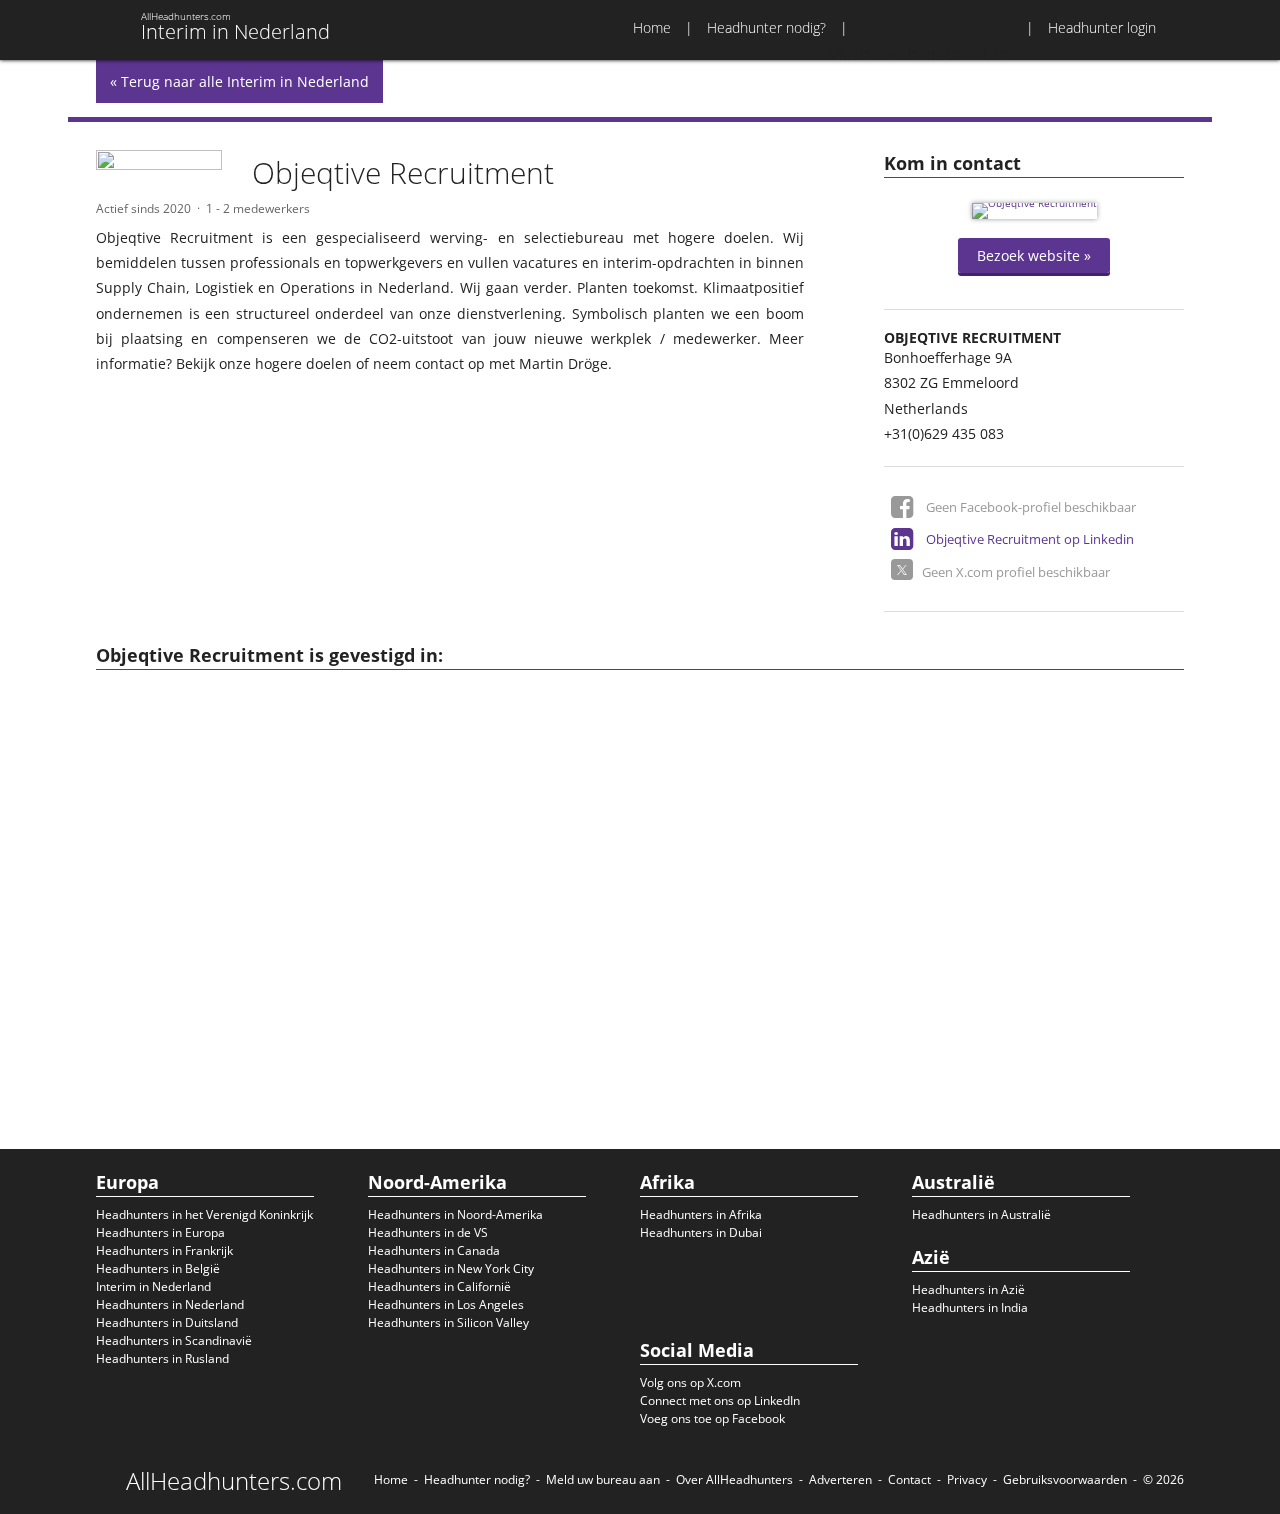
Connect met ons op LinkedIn (720, 1400)
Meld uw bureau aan (603, 1479)
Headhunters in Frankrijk (164, 1250)
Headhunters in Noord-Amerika (455, 1214)
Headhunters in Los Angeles (446, 1304)
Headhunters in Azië (968, 1289)
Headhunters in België (158, 1268)
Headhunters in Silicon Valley (448, 1322)
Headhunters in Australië (981, 1214)
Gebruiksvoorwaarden (1065, 1479)
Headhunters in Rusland (162, 1358)
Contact (909, 1479)
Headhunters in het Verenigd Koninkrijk (204, 1214)
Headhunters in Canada (434, 1250)
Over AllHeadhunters (734, 1479)
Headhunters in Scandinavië (174, 1340)
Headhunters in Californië (439, 1286)
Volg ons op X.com (690, 1382)
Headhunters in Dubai (701, 1232)
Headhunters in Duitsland (167, 1322)
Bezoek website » (1034, 255)
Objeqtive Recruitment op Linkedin (1030, 539)
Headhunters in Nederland (170, 1304)
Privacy (967, 1479)
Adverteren (840, 1479)
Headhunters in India (970, 1307)
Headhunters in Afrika (701, 1214)
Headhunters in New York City (451, 1268)
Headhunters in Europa (160, 1232)
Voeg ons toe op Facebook (712, 1418)
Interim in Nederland (153, 1286)
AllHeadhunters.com (234, 1481)
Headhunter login (1102, 27)
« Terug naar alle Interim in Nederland (239, 81)
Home (652, 27)
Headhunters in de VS (428, 1232)
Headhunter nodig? (766, 27)
